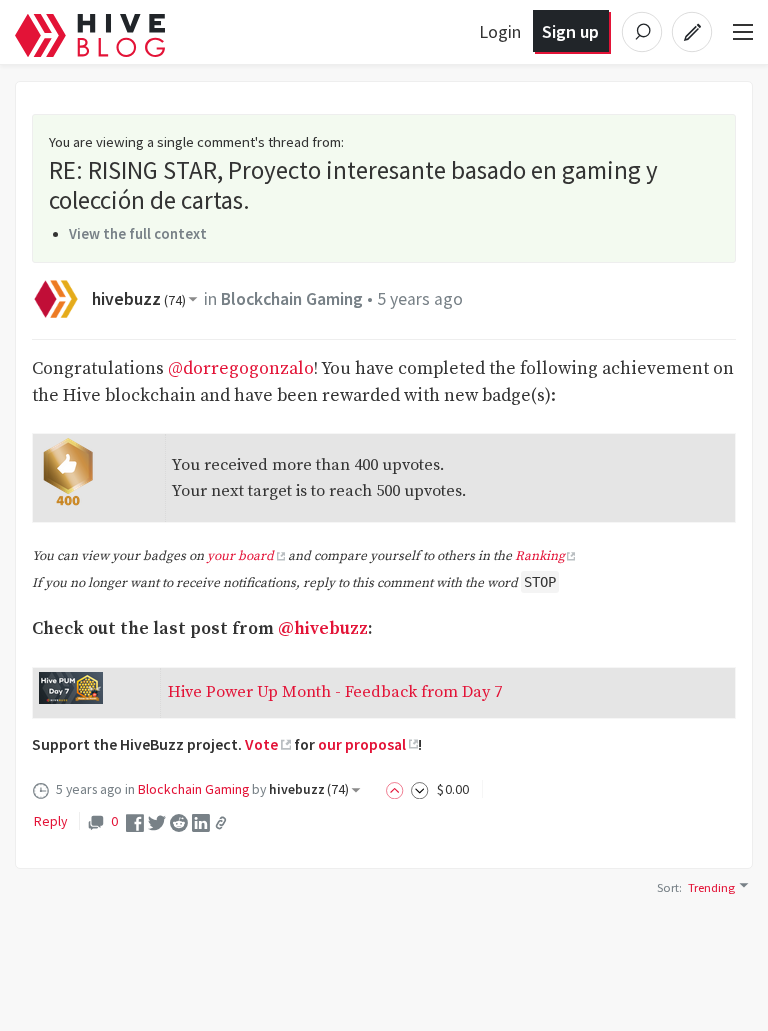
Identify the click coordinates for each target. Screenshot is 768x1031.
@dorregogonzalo (241, 369)
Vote (261, 744)
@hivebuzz (323, 629)
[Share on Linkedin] (201, 822)
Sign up (570, 31)
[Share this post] (221, 823)
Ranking (540, 556)
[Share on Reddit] (179, 822)
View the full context (138, 234)
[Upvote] (398, 789)
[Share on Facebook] (135, 822)
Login (500, 31)
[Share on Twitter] (157, 822)
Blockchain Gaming (292, 299)
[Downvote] (420, 789)
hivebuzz (139, 299)
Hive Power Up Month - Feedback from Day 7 (335, 692)
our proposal (362, 744)
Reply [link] (50, 821)
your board (240, 556)
